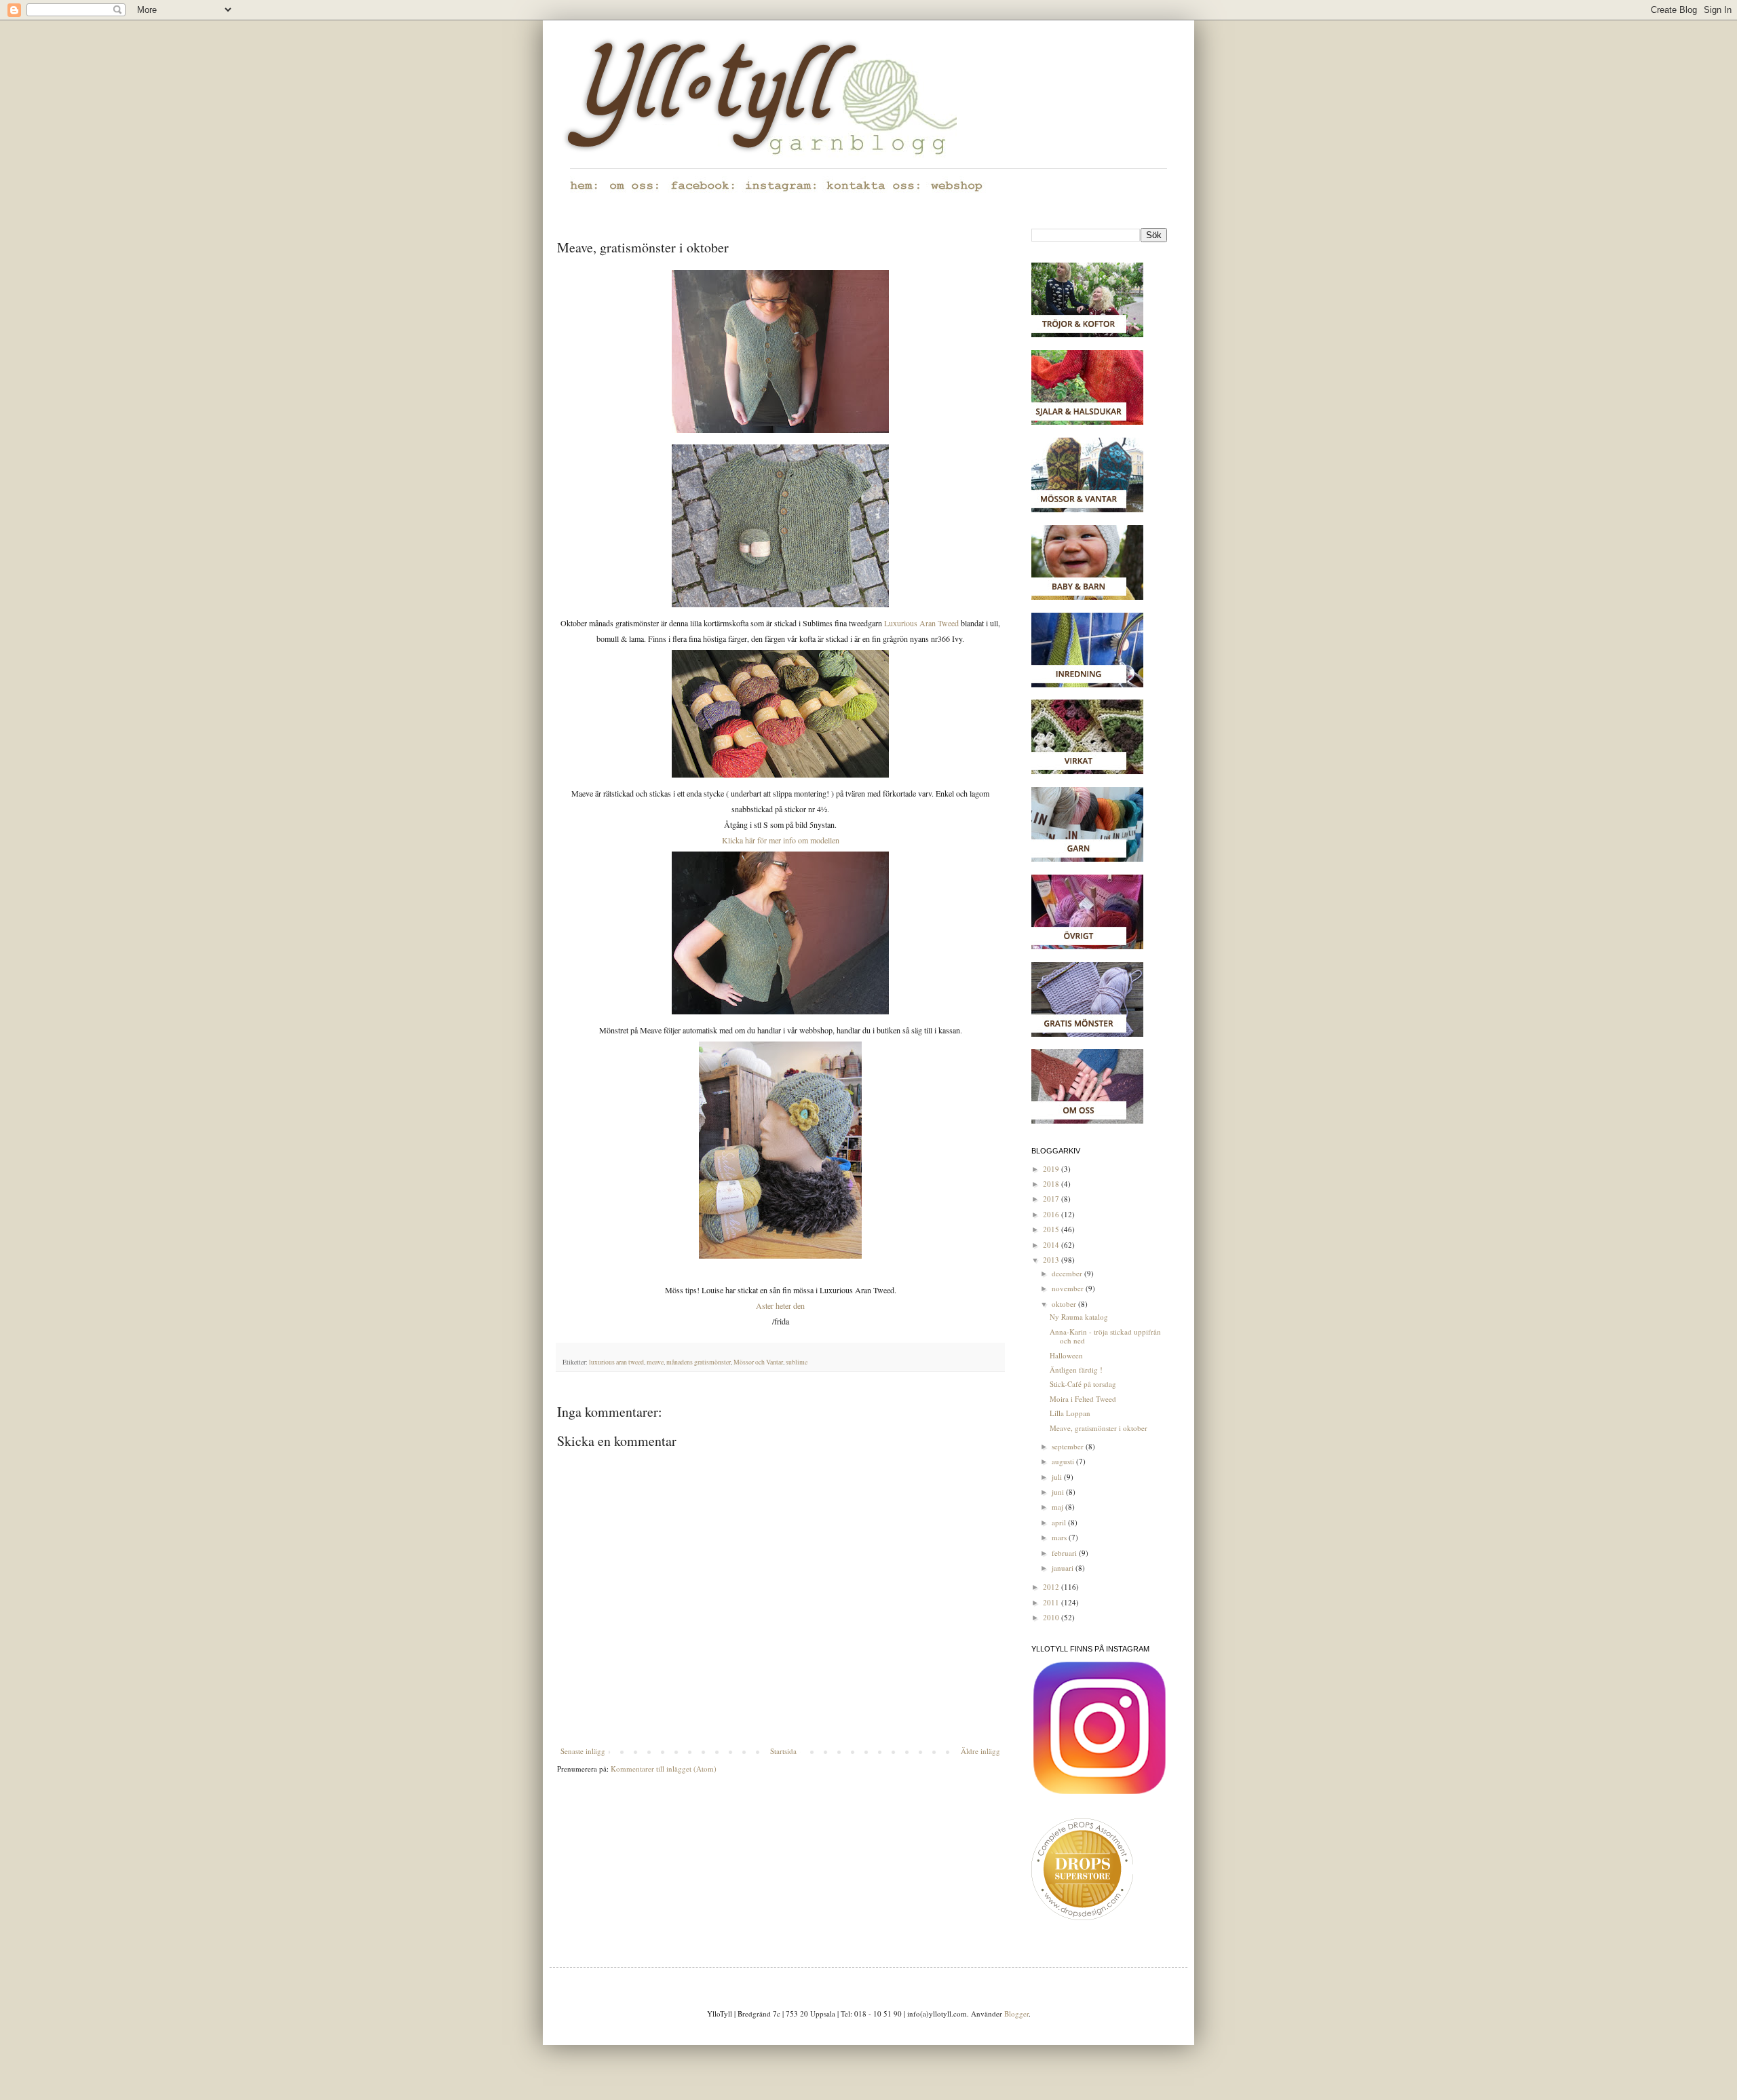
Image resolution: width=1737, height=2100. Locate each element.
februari (1065, 1553)
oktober (1065, 1304)
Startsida (783, 1751)
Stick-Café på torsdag (1083, 1384)
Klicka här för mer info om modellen (781, 840)
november (1069, 1288)
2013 (1052, 1260)
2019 (1052, 1169)
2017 (1052, 1199)
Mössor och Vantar (758, 1362)
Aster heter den (780, 1305)
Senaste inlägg (583, 1751)
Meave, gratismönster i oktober (1099, 1428)
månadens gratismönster (699, 1362)
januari (1064, 1568)
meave (655, 1362)
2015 (1052, 1229)
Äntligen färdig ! (1076, 1370)
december (1068, 1273)
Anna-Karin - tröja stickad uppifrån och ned (1105, 1336)
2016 (1052, 1214)
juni (1059, 1492)
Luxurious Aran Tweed (920, 623)
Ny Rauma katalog (1079, 1317)
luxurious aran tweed (616, 1362)
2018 (1052, 1184)
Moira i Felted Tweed (1083, 1399)
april (1060, 1522)
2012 (1052, 1587)
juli (1058, 1477)
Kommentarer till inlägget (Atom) (664, 1769)
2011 (1052, 1602)
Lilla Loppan (1070, 1413)
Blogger (1016, 2013)
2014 (1052, 1245)
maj (1058, 1507)
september (1069, 1446)
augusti (1064, 1461)
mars (1060, 1537)
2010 (1052, 1617)
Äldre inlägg (980, 1751)
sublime (797, 1362)
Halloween (1066, 1355)
